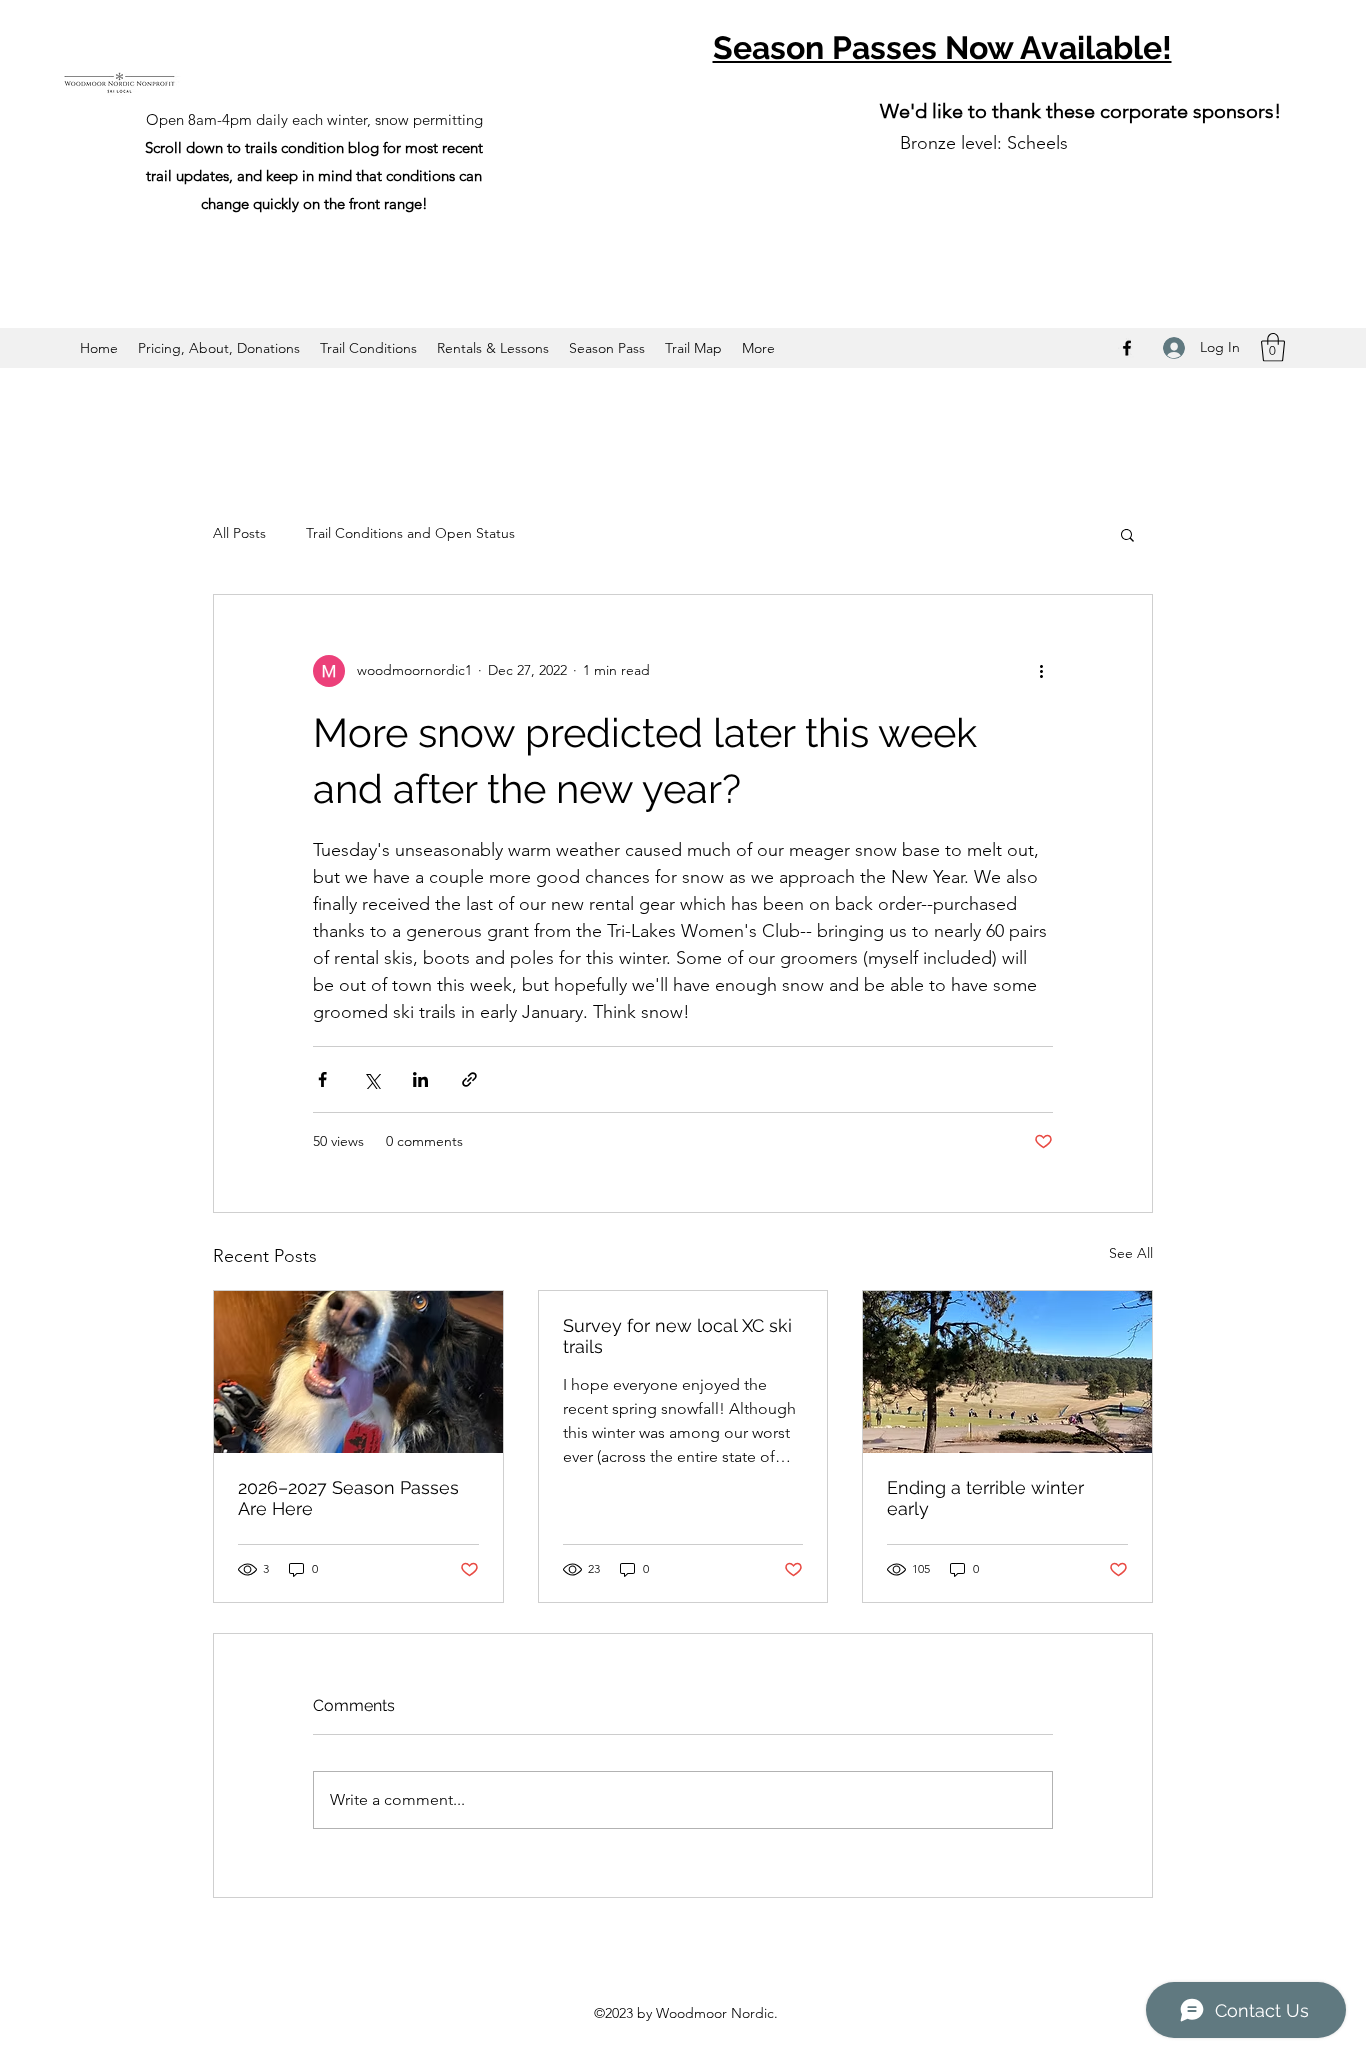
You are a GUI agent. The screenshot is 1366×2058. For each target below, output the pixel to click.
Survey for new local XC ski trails (677, 1336)
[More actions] (1041, 671)
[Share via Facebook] (322, 1079)
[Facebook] (1127, 348)
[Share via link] (469, 1079)
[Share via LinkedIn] (420, 1079)
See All (1131, 1253)
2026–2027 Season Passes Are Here (348, 1498)
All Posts (239, 533)
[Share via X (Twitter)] (371, 1079)
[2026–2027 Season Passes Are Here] (358, 1372)
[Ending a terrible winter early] (1007, 1372)
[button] (1273, 347)
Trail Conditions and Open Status (410, 533)
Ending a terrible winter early (985, 1498)
